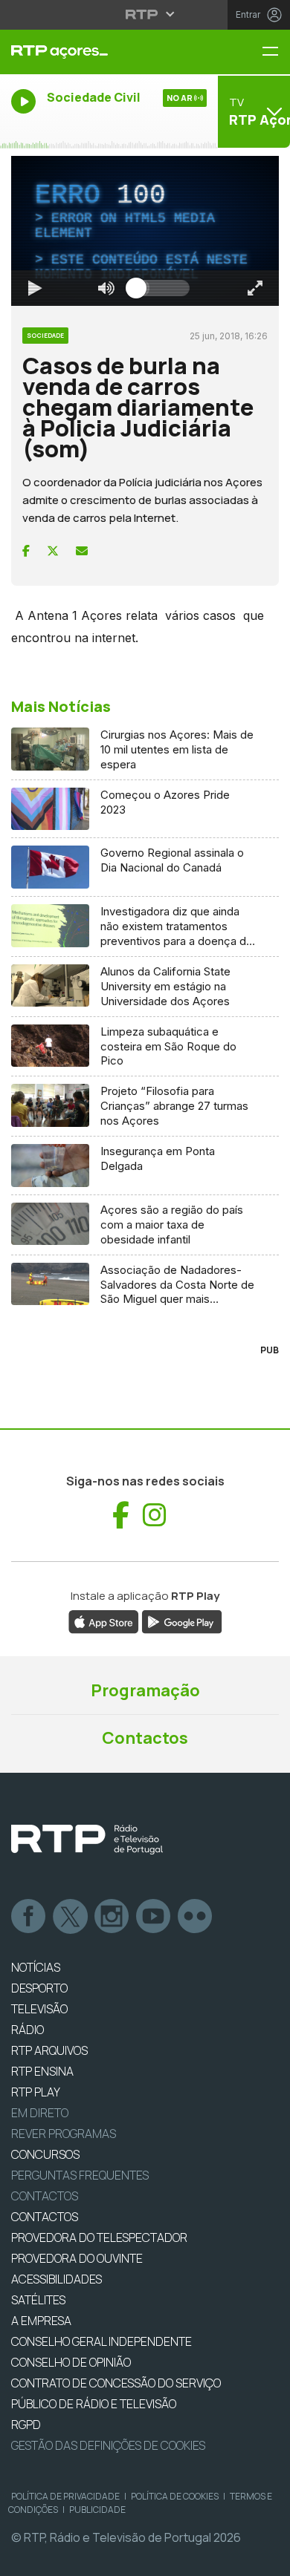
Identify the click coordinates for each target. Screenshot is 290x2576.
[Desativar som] (95, 2558)
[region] (145, 1288)
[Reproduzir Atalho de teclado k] (24, 2558)
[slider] (199, 2558)
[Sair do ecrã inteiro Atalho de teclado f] (266, 2558)
